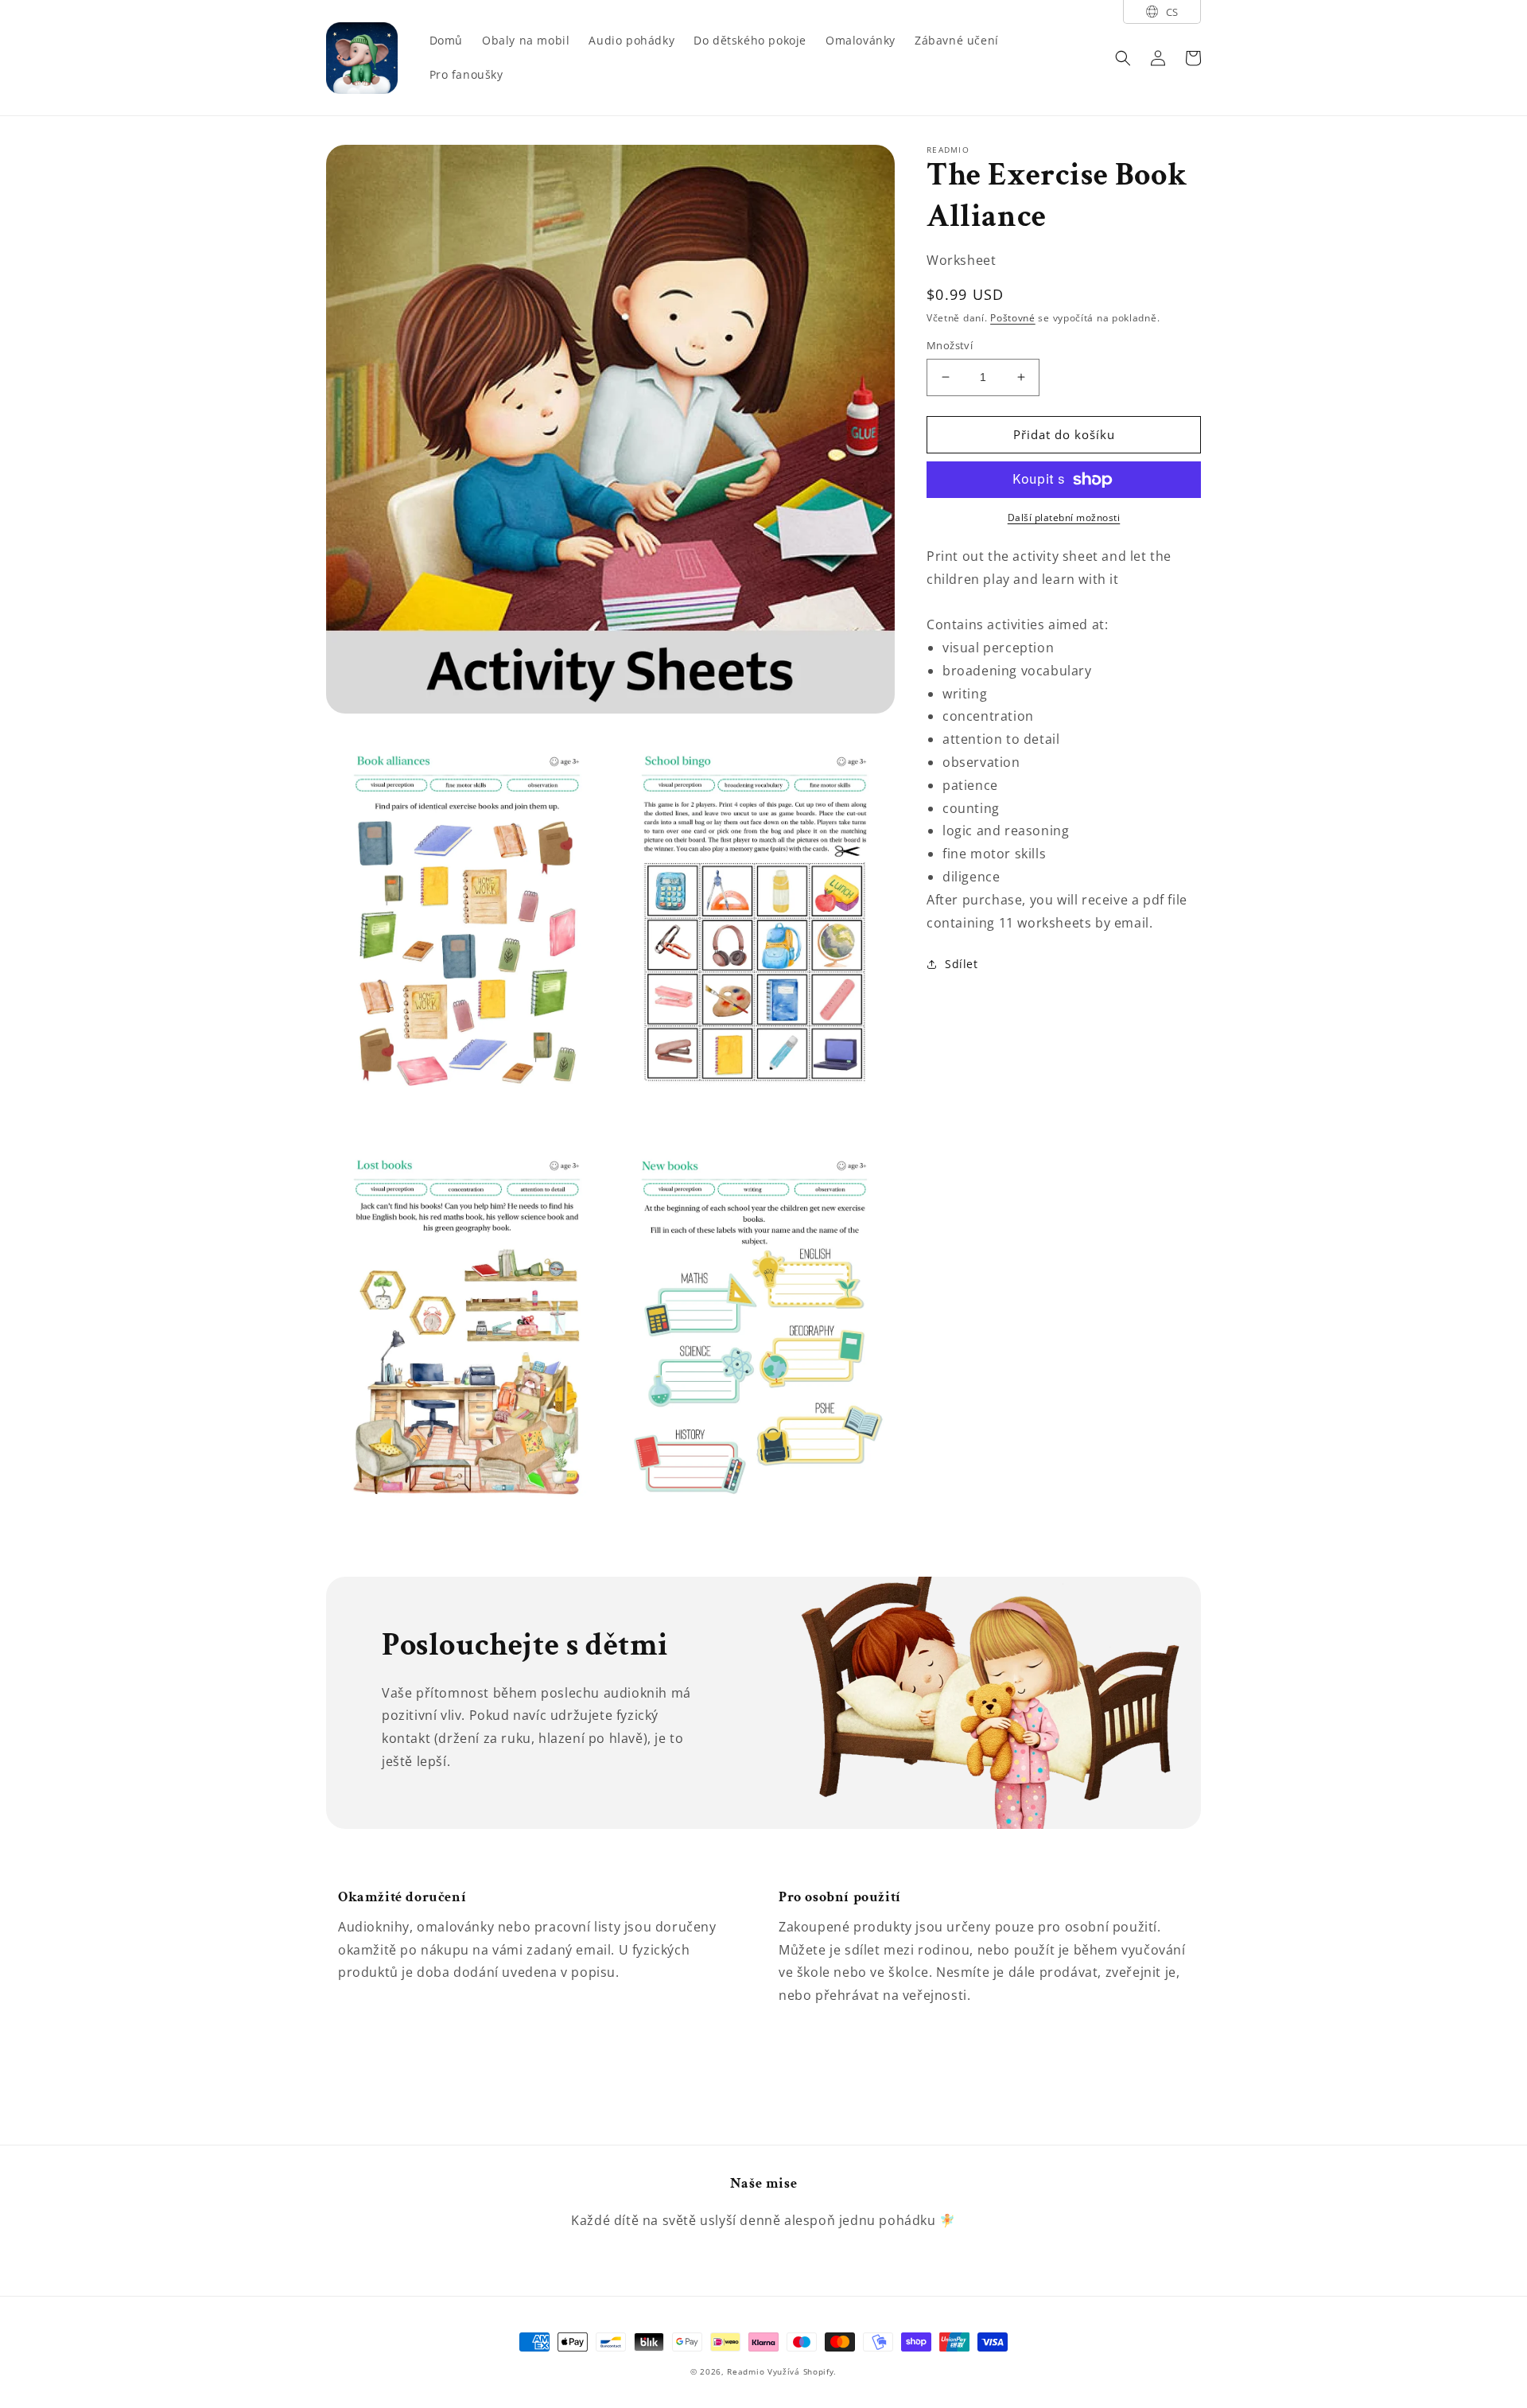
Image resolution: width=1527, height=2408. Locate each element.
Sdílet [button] (962, 964)
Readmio (746, 2371)
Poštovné (1013, 318)
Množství (950, 345)
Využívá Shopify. (802, 2371)
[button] (1123, 58)
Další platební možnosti (1064, 517)
